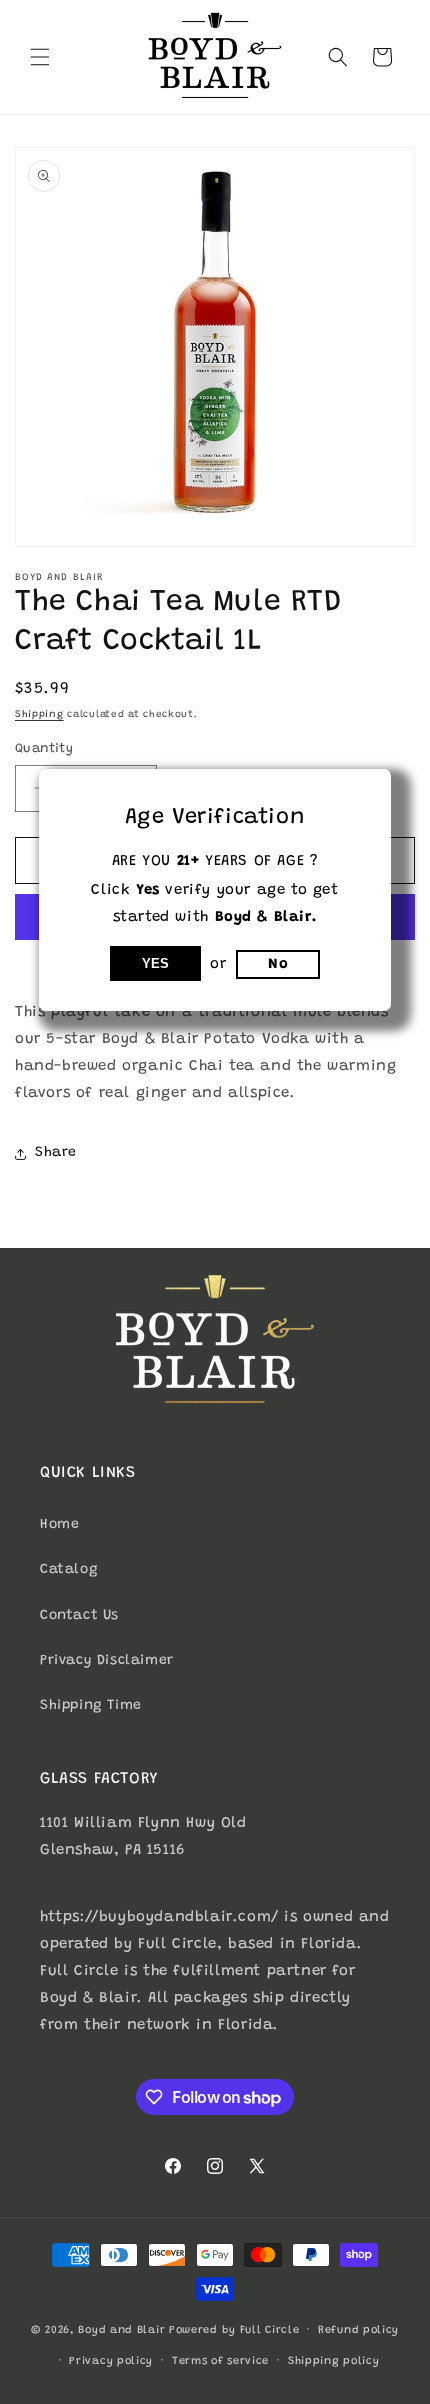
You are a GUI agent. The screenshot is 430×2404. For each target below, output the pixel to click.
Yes (155, 963)
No (278, 964)
